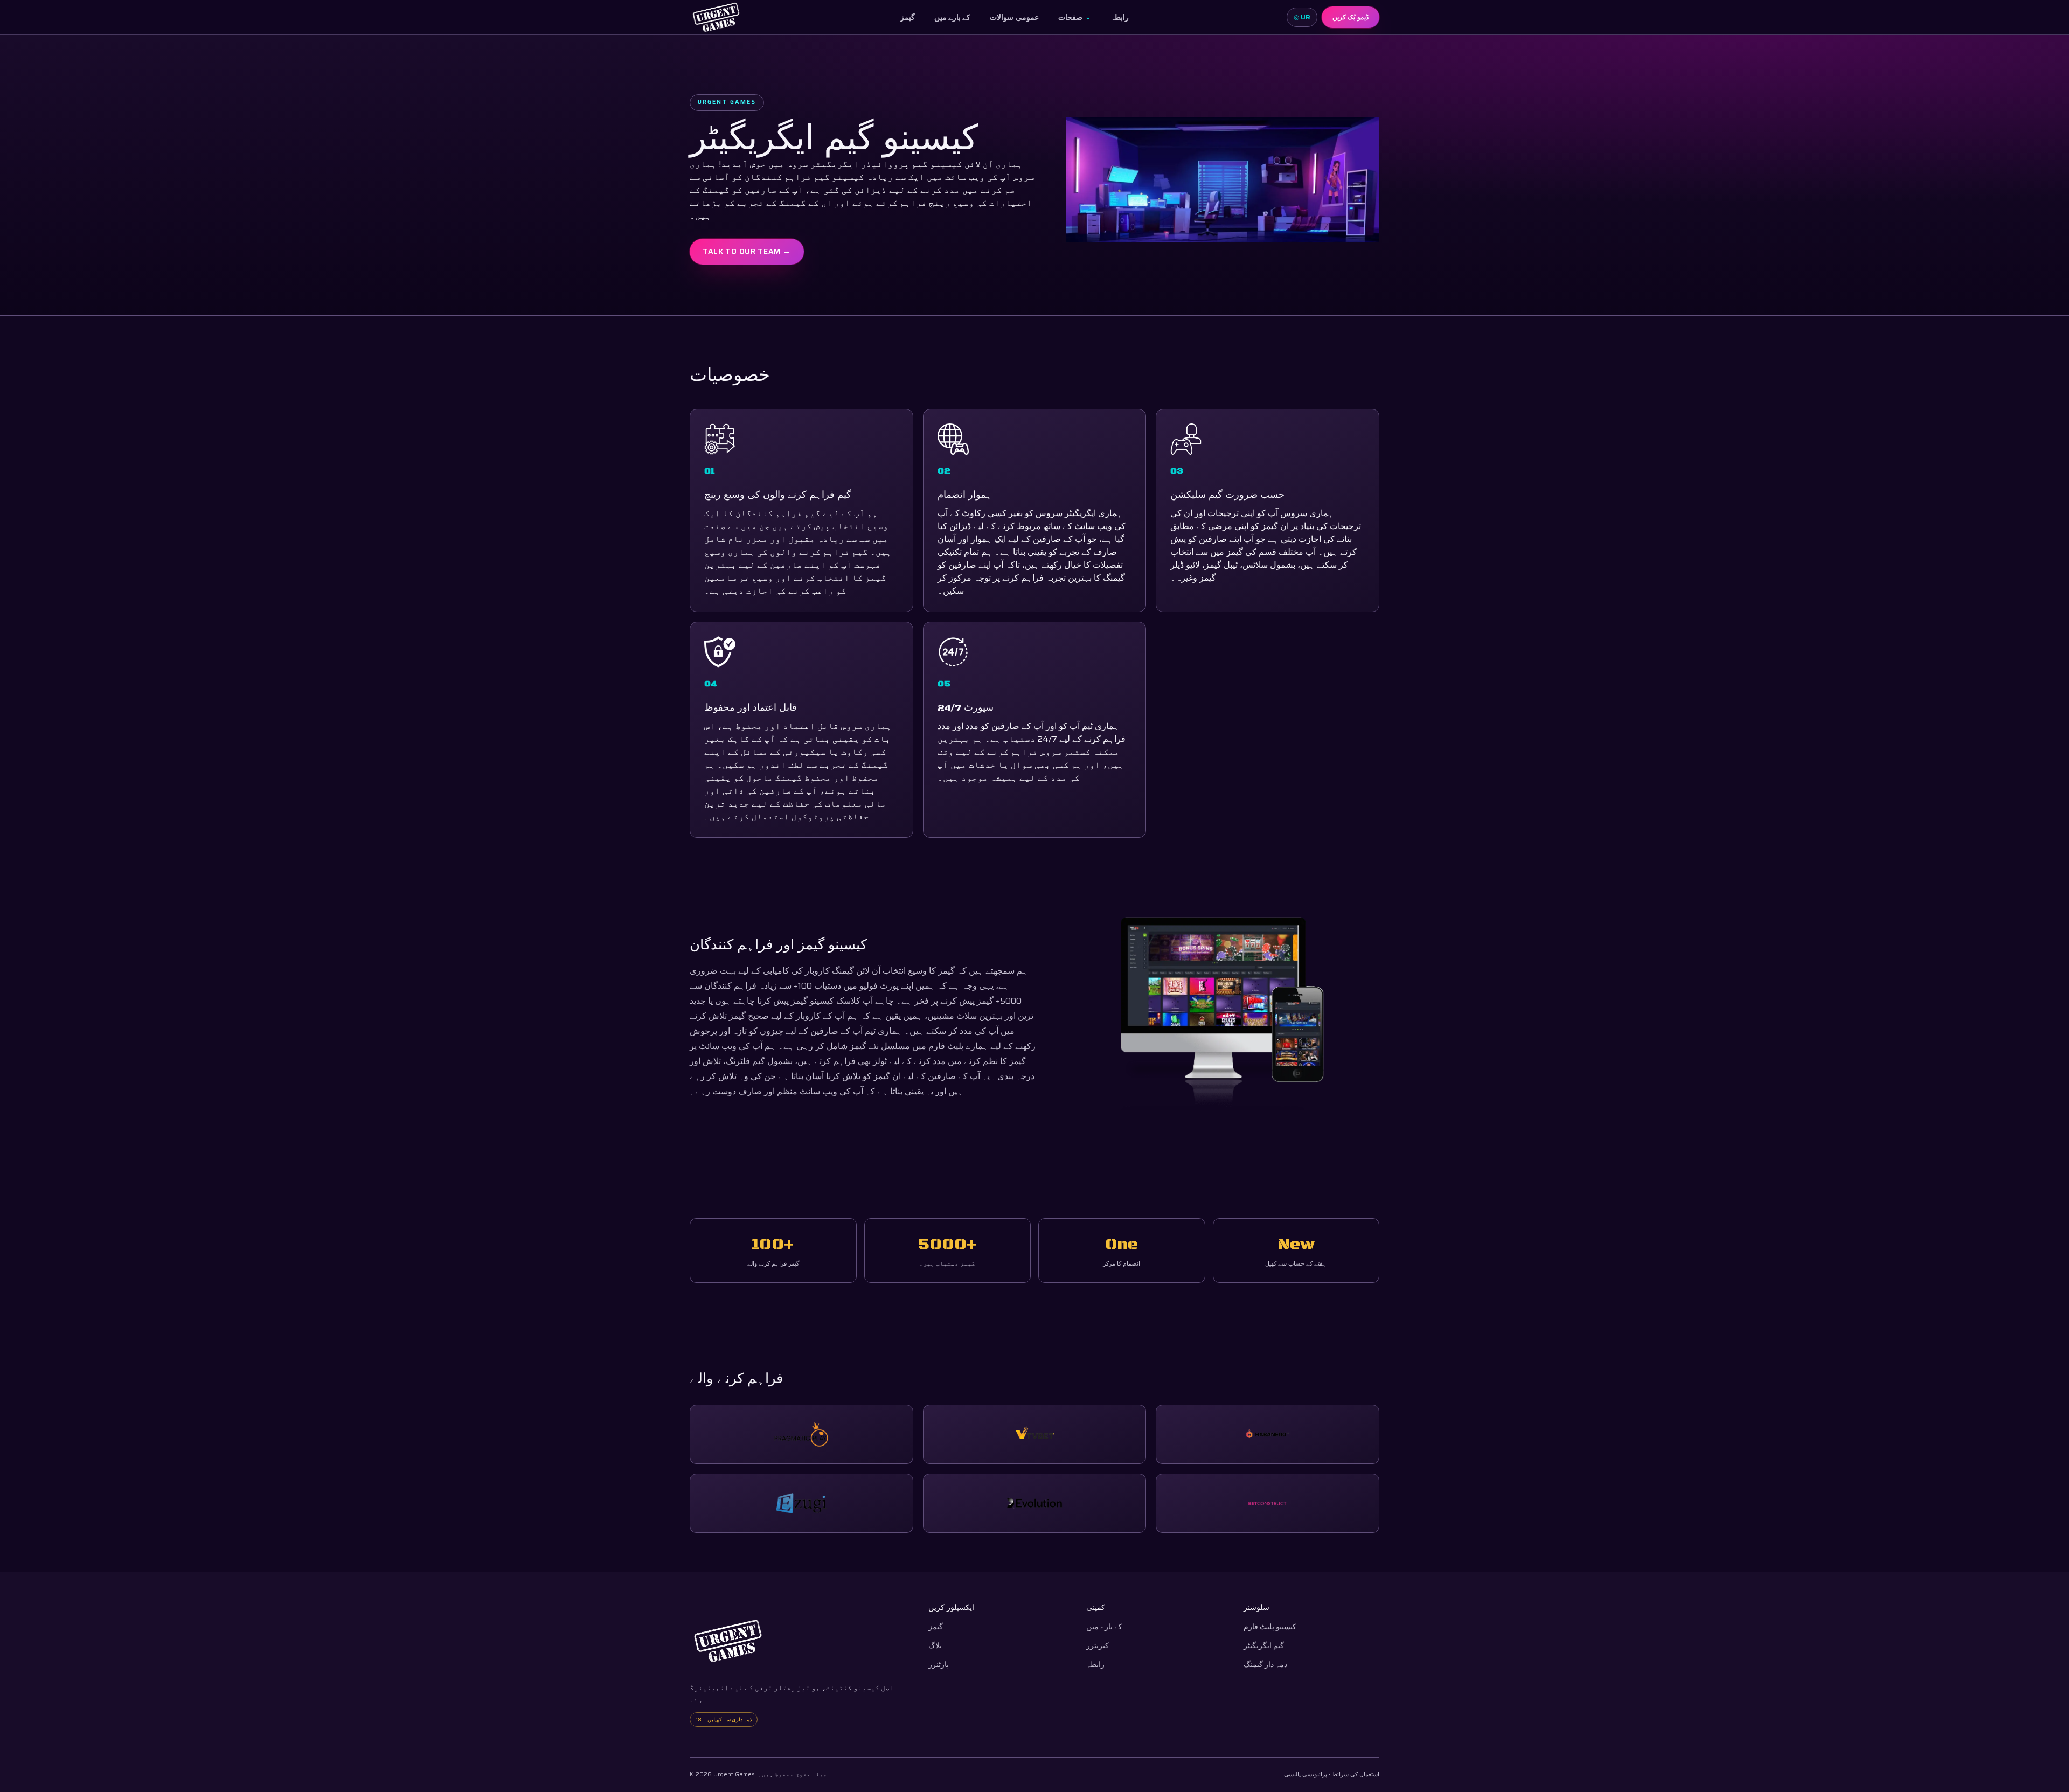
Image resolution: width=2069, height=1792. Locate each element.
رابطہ (1120, 17)
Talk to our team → (747, 251)
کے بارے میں (953, 17)
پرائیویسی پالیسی (1306, 1774)
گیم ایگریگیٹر (1264, 1646)
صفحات (1075, 17)
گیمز (908, 17)
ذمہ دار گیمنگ (1265, 1665)
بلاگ (935, 1646)
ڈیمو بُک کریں (1351, 17)
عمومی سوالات (1014, 17)
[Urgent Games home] (716, 17)
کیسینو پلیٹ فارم (1270, 1627)
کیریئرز (1098, 1646)
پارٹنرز (939, 1665)
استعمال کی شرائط (1356, 1774)
